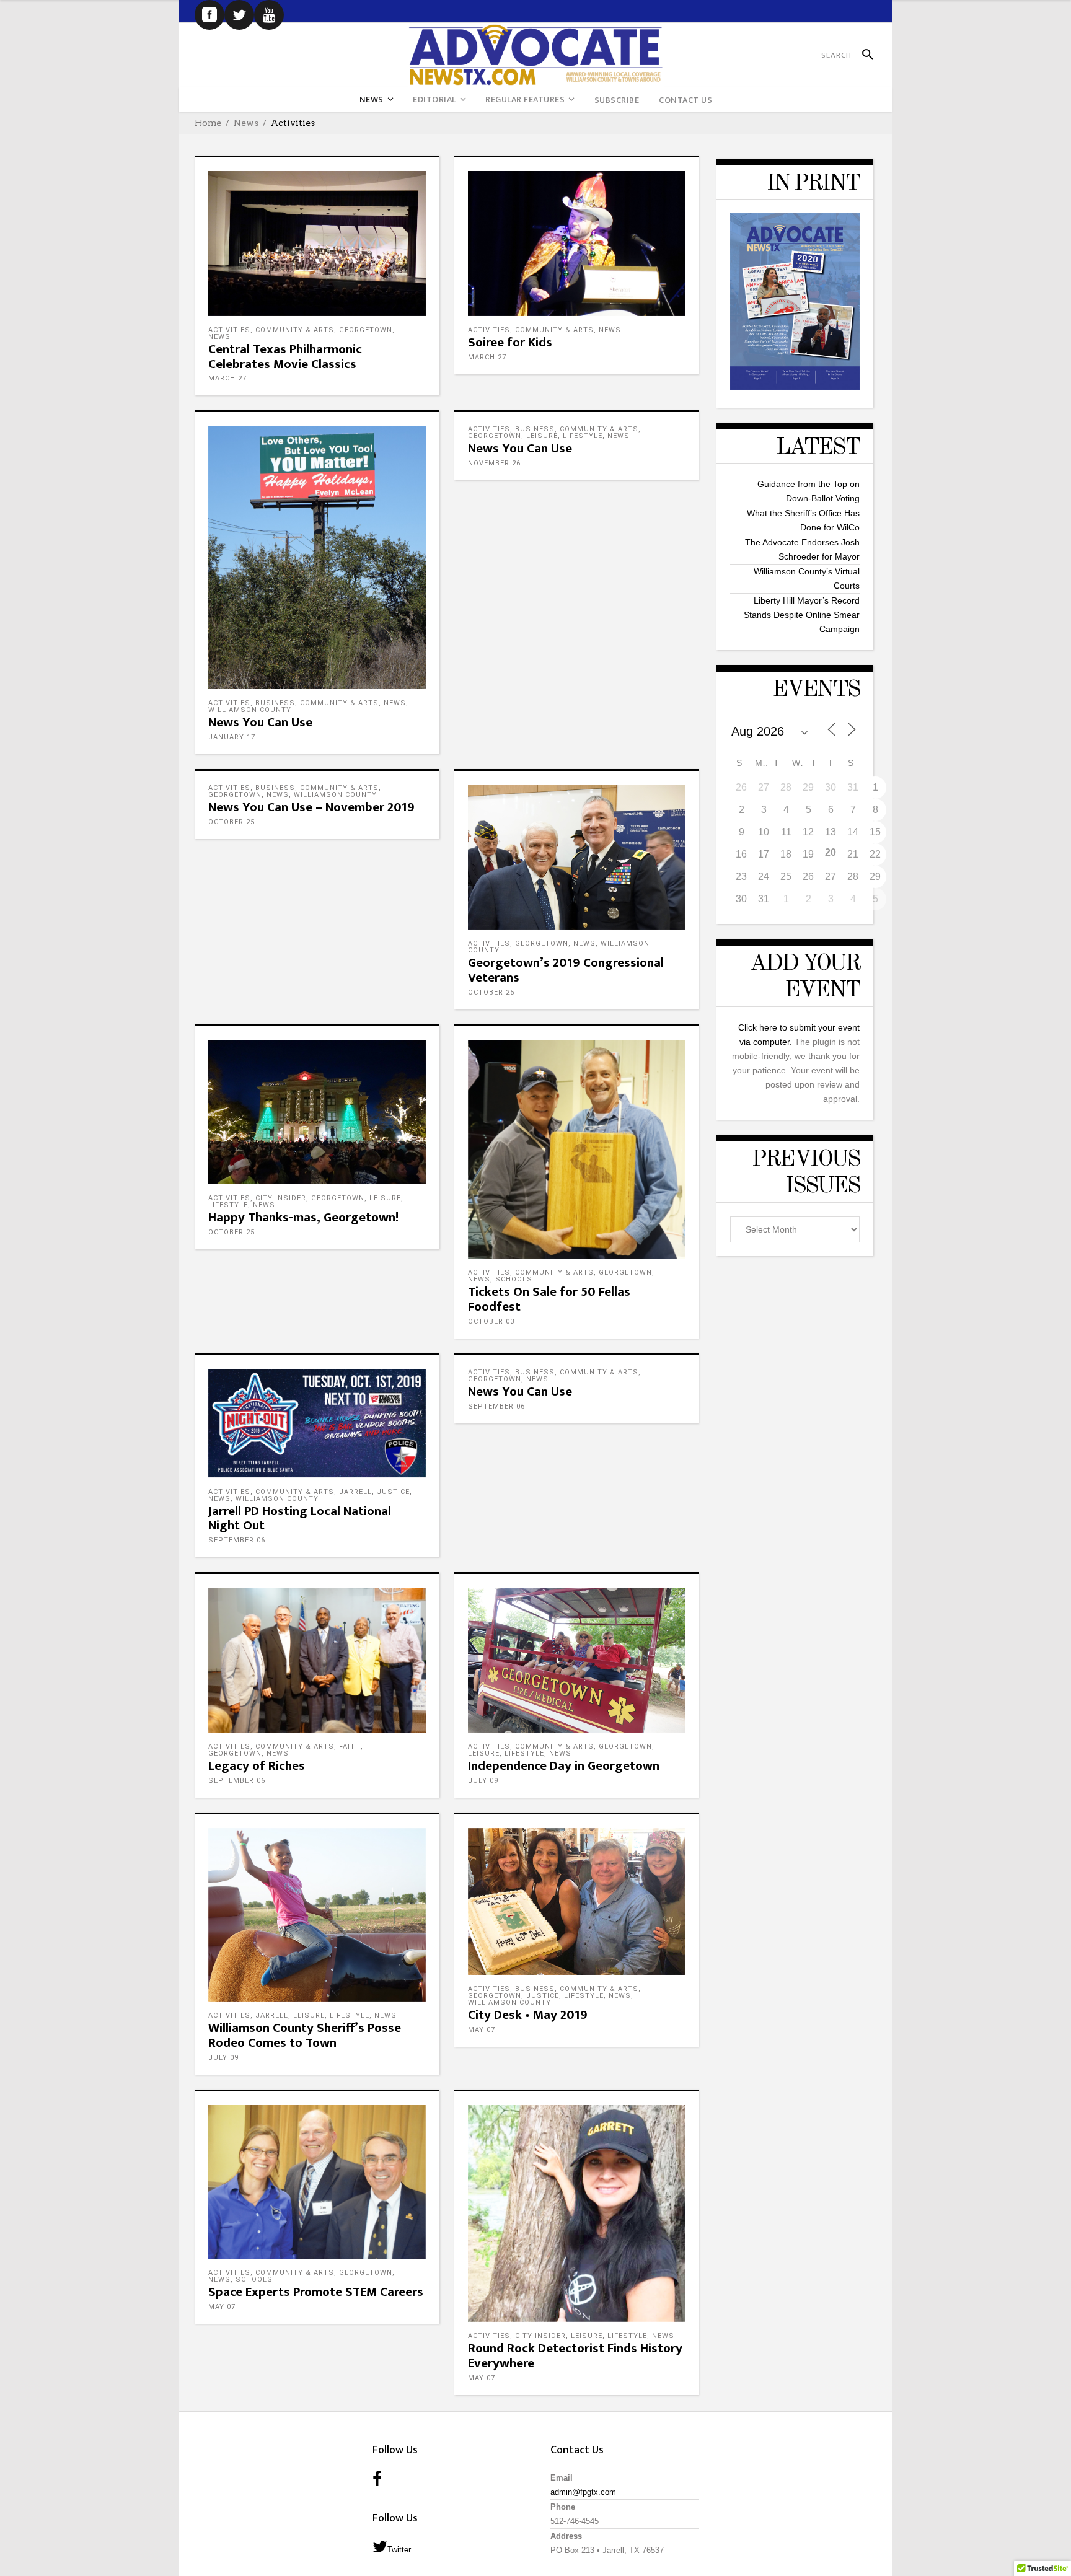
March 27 (227, 378)
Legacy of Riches (257, 1766)
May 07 (482, 2030)
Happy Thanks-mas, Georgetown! (303, 1217)
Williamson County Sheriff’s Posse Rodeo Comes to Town (305, 2035)
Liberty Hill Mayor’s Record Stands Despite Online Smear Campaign (802, 615)
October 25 (231, 822)
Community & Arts (295, 330)
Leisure (542, 436)
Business (275, 703)
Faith (350, 1747)
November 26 (494, 463)
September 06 (237, 1540)
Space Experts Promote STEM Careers (316, 2292)
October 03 (491, 1321)
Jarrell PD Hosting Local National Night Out (300, 1519)
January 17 (232, 737)
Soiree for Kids (510, 342)
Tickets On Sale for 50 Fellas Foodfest (549, 1299)
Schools (514, 1279)
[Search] (862, 55)
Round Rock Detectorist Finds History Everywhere (575, 2356)
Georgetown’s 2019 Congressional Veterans (566, 970)
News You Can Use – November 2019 (311, 807)
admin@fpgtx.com (583, 2492)
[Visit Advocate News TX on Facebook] (377, 2480)
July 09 (483, 1781)
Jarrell (355, 1492)
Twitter (399, 2550)
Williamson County (250, 710)
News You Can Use (260, 722)
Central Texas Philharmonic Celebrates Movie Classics (285, 357)
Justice (393, 1492)
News (246, 123)
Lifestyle (583, 436)
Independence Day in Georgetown (564, 1766)
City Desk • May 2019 (528, 2015)
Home (208, 123)
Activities (229, 330)
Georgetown (366, 330)
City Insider (281, 1198)
